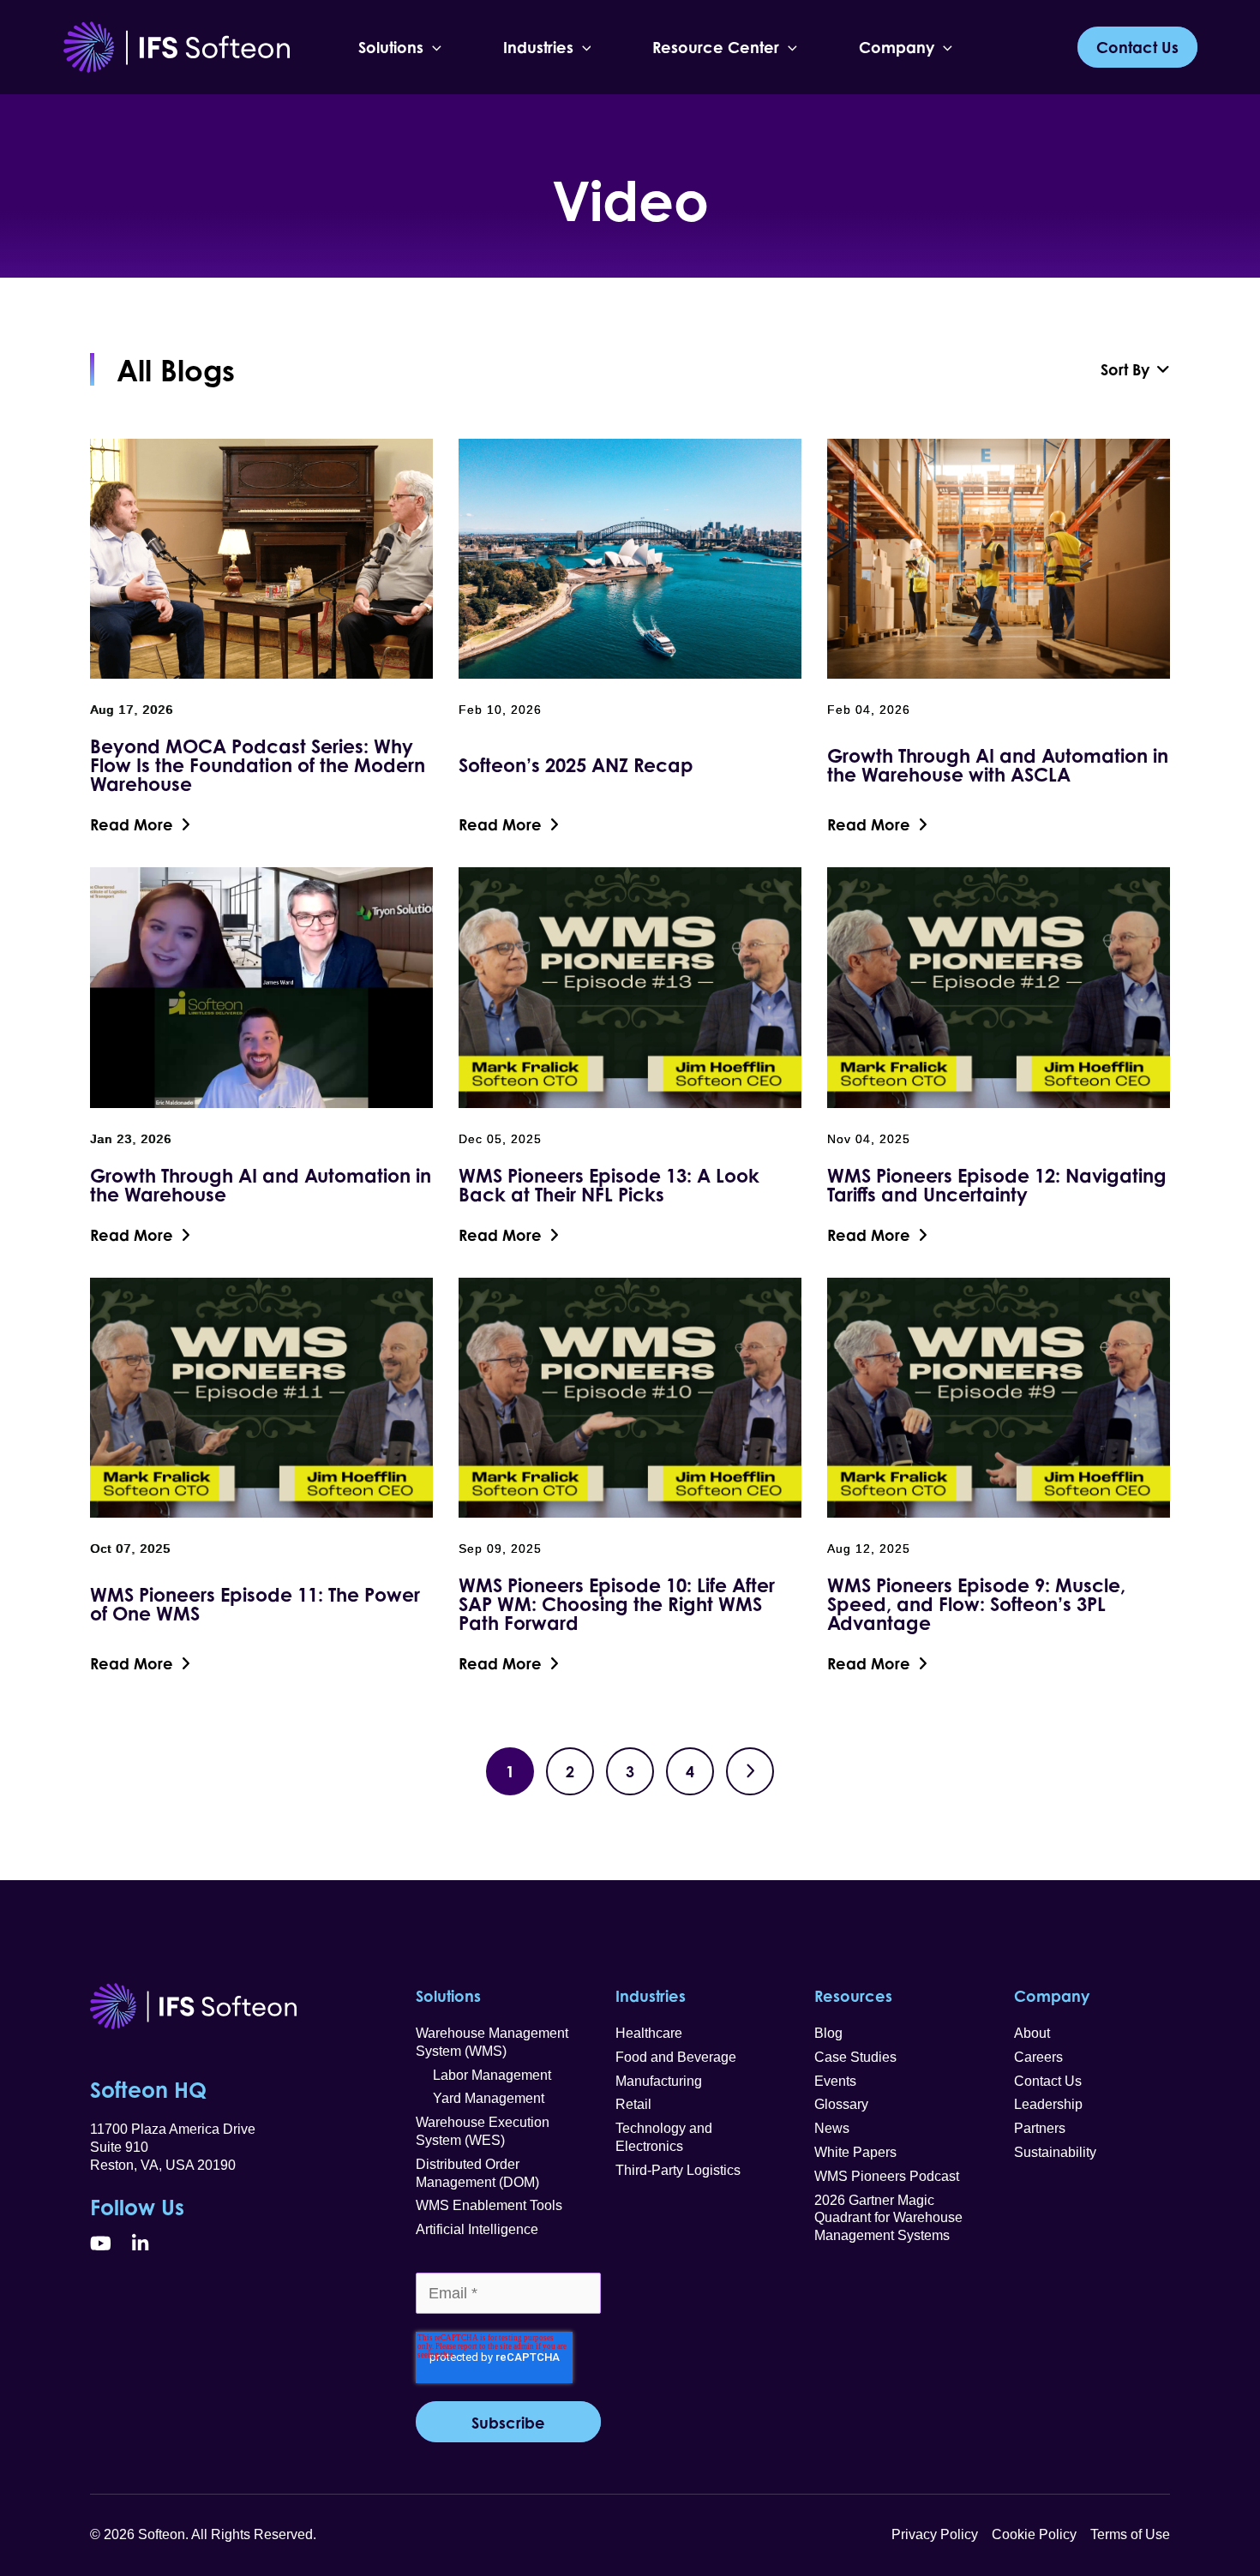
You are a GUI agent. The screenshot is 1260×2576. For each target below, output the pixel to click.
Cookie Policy (1034, 2534)
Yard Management (480, 2098)
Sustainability (1055, 2152)
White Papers (855, 2152)
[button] (432, 47)
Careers (1038, 2057)
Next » (750, 1771)
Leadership (1048, 2104)
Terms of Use (1130, 2534)
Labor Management (483, 2075)
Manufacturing (659, 2081)
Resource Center (716, 47)
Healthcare (649, 2033)
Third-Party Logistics (678, 2170)
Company (897, 47)
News (832, 2128)
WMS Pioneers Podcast (887, 2176)
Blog (828, 2033)
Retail (633, 2104)
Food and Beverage (676, 2057)
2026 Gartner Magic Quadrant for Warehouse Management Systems (888, 2218)
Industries (538, 47)
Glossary (841, 2104)
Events (835, 2081)
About (1032, 2033)
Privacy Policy (935, 2534)
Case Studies (855, 2057)
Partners (1040, 2128)
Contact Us (1048, 2081)
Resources (853, 1996)
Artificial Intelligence (477, 2229)
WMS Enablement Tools (489, 2205)
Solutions (391, 47)
